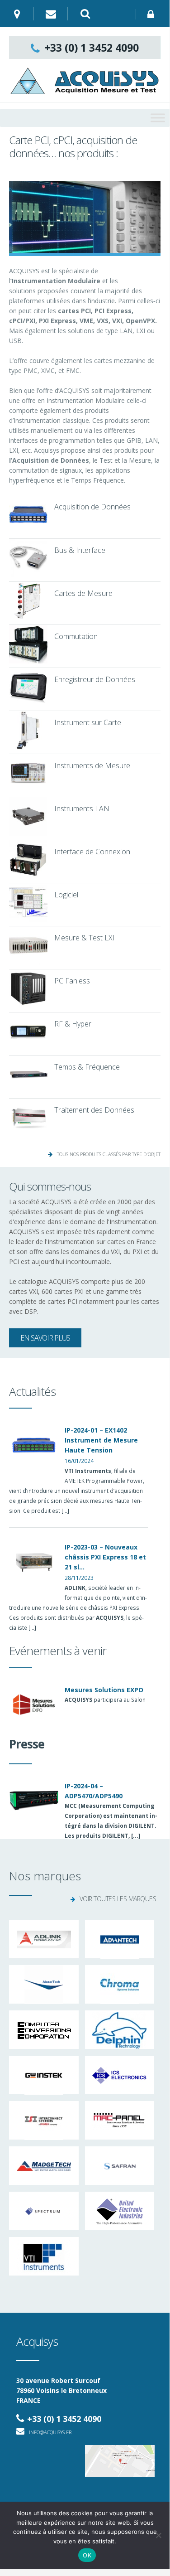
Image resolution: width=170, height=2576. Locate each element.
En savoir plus (45, 1338)
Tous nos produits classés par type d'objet (109, 1154)
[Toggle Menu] (158, 118)
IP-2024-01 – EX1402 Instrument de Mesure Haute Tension (101, 1440)
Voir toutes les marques (118, 1899)
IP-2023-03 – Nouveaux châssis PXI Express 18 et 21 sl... (105, 1557)
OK (87, 2555)
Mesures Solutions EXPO (104, 1690)
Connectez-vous (153, 14)
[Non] (158, 2535)
